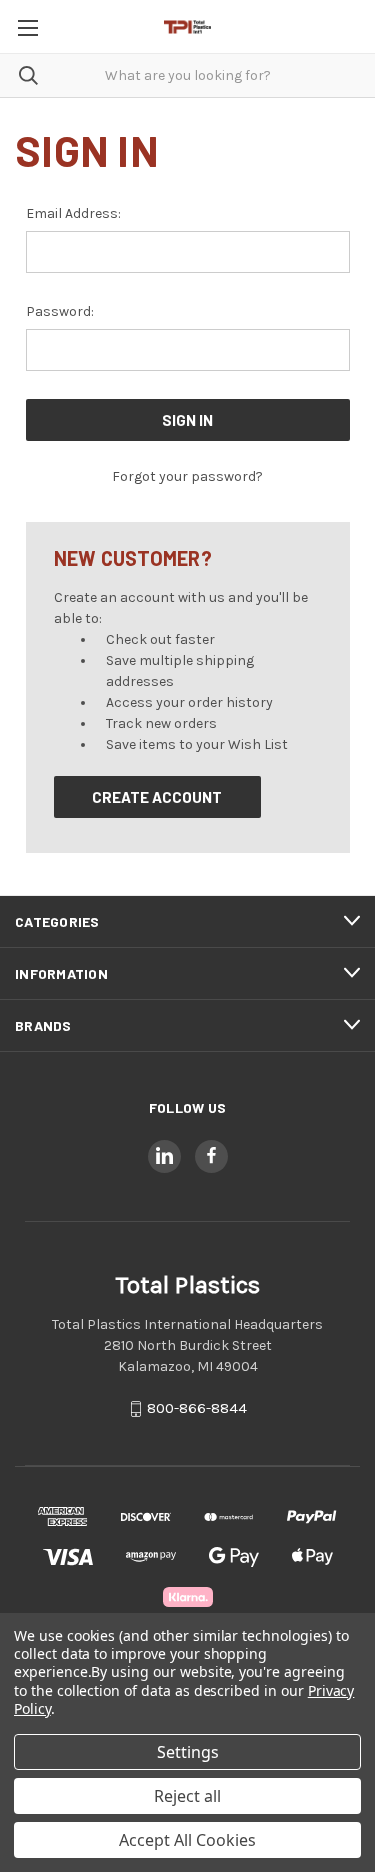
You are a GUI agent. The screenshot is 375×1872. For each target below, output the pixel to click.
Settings (188, 1752)
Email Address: (73, 213)
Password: (60, 311)
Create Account (157, 797)
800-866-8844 (197, 1408)
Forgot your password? (187, 476)
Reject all (187, 1796)
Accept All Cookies (187, 1840)
